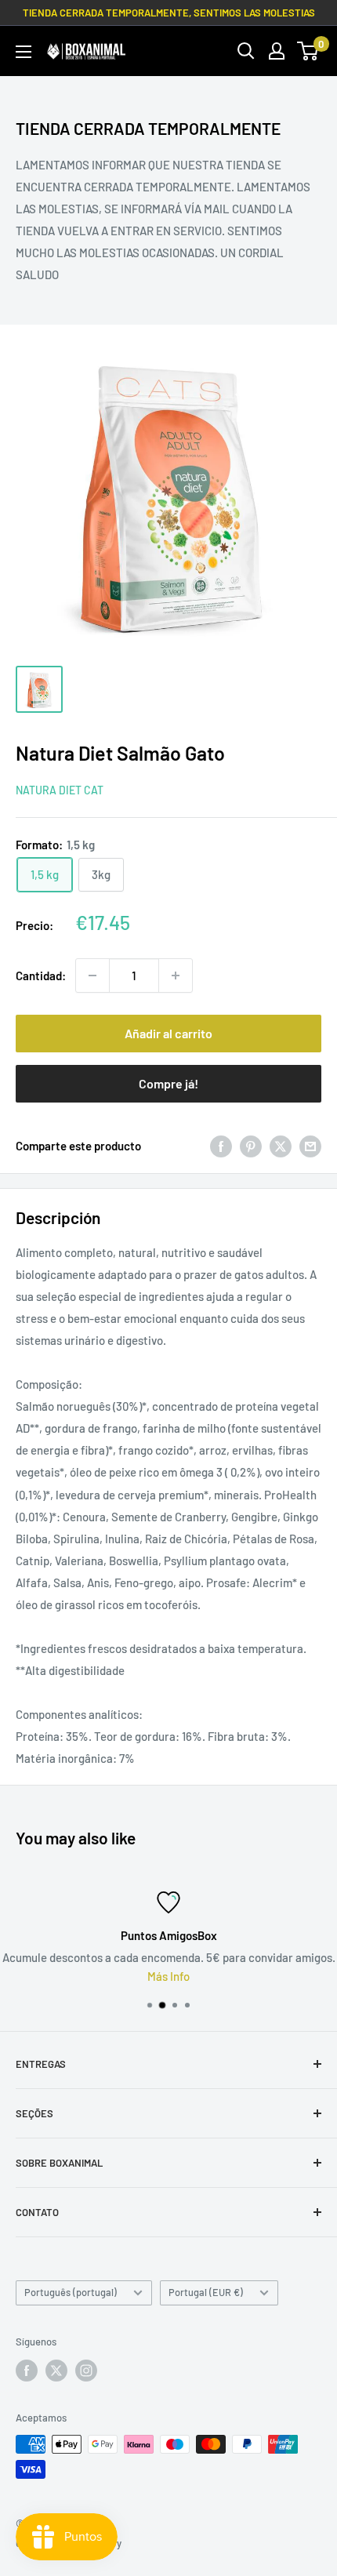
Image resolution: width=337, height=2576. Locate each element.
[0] (308, 51)
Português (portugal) (71, 2292)
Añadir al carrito (168, 1033)
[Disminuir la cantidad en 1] (92, 976)
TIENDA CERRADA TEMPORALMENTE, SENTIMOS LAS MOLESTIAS (169, 13)
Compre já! (168, 1083)
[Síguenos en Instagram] (86, 2371)
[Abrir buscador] (246, 51)
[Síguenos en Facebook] (27, 2371)
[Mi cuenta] (277, 51)
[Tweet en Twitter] (281, 1146)
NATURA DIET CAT (60, 790)
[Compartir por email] (310, 1146)
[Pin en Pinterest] (251, 1146)
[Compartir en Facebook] (221, 1146)
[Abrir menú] (24, 52)
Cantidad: (41, 976)
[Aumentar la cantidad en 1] (176, 976)
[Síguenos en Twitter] (56, 2371)
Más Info (168, 1976)
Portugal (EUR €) (206, 2292)
